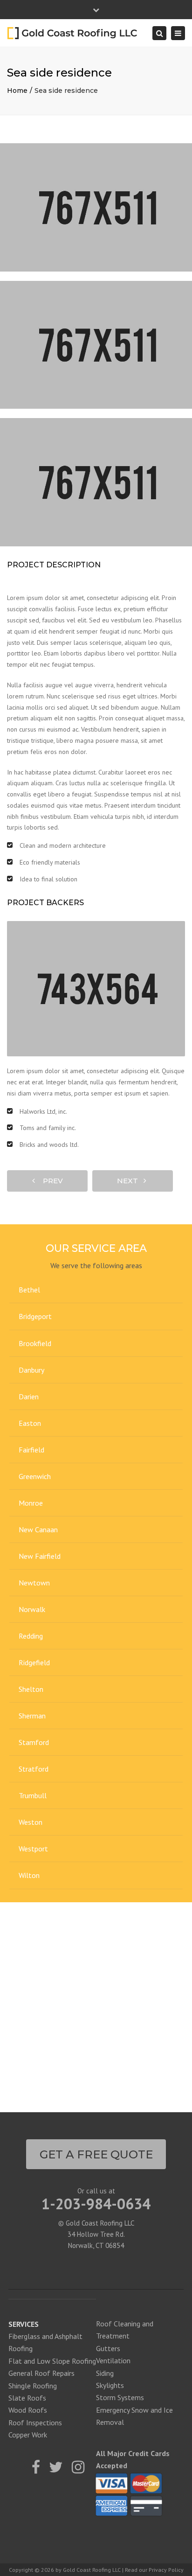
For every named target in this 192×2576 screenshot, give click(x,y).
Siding (105, 2373)
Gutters (108, 2348)
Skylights (110, 2385)
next (130, 1181)
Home (17, 91)
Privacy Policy (166, 2570)
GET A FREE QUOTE (96, 2154)
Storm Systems (120, 2397)
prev (50, 1181)
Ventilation (113, 2360)
